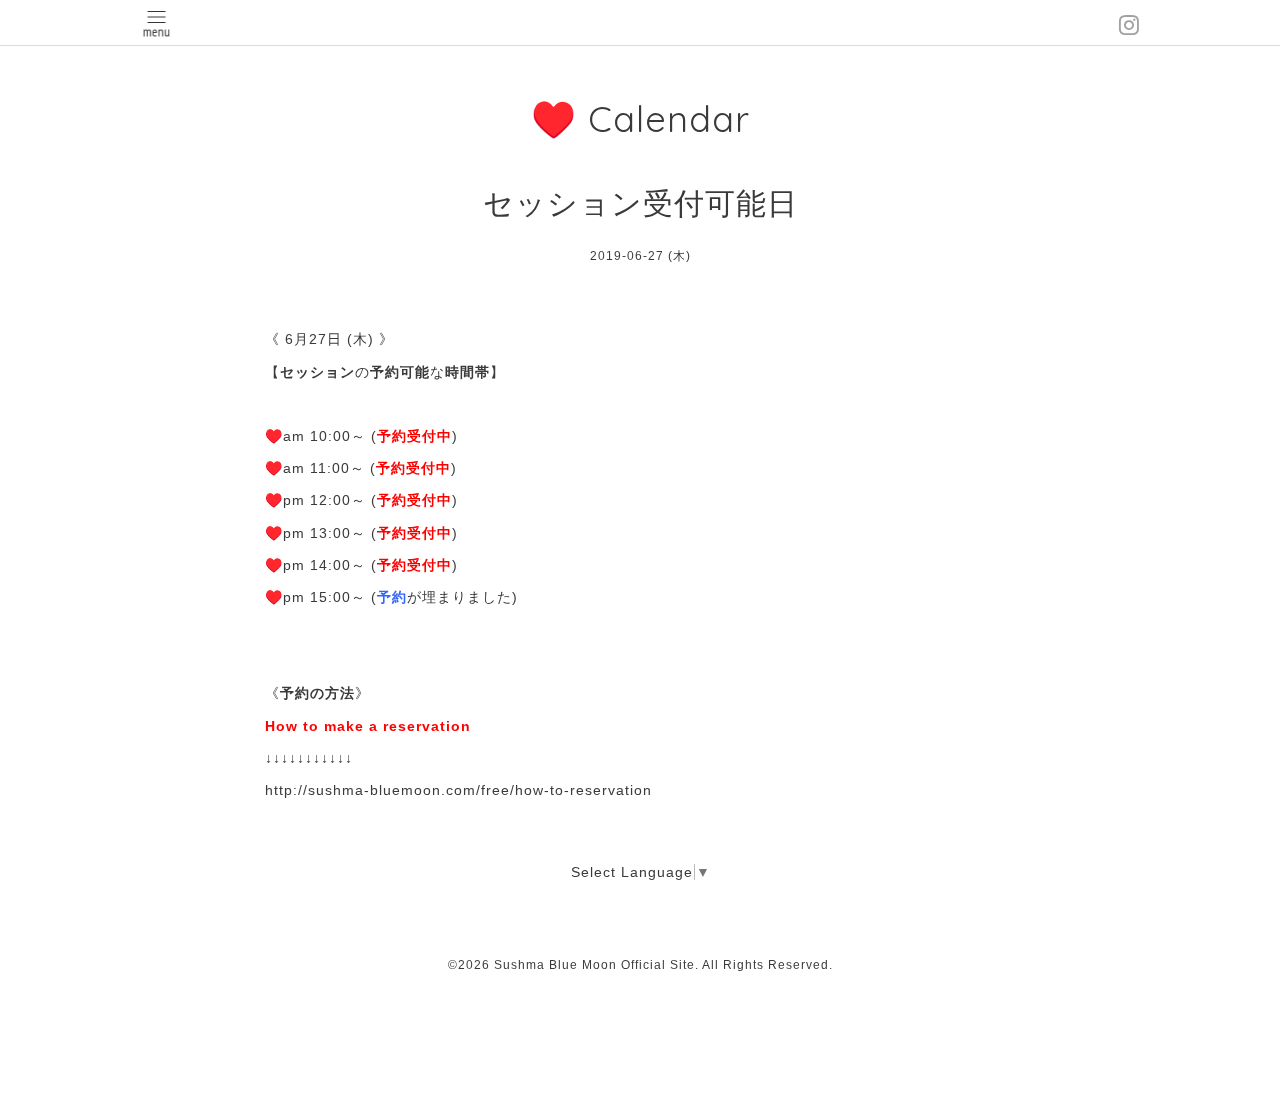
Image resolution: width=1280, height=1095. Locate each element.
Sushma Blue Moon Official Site (594, 965)
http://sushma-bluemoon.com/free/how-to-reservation (458, 790)
